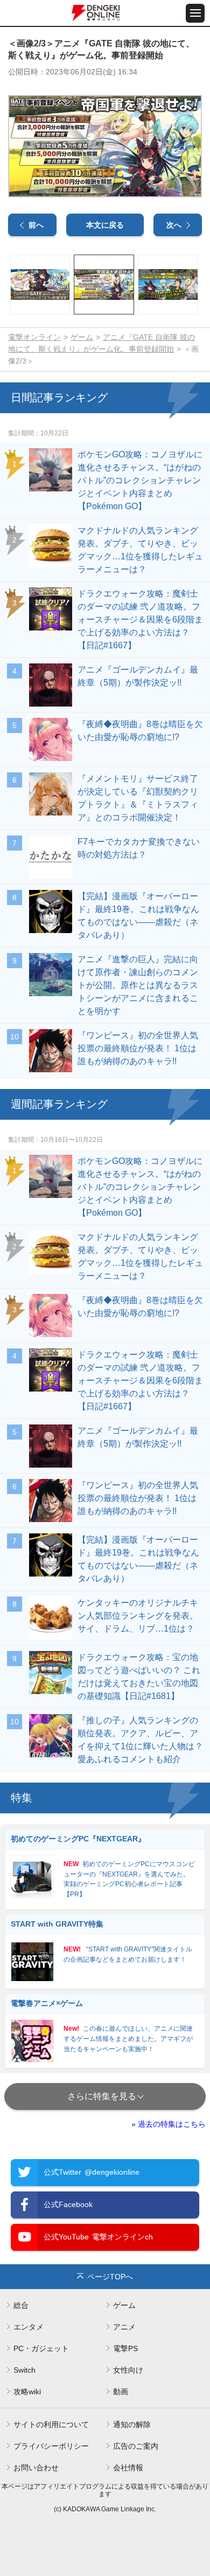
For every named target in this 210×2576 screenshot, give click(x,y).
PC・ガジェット (41, 2348)
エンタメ (29, 2327)
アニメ (124, 2327)
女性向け (128, 2370)
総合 (21, 2305)
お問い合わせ (36, 2468)
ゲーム (82, 337)
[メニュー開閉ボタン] (195, 13)
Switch (24, 2370)
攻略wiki (27, 2392)
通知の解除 (132, 2424)
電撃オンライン (34, 337)
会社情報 (128, 2468)
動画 (121, 2392)
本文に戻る (105, 225)
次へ (174, 225)
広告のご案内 (136, 2446)
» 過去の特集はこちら (169, 2124)
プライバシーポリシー (51, 2446)
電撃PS (125, 2348)
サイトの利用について (51, 2424)
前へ (36, 225)
